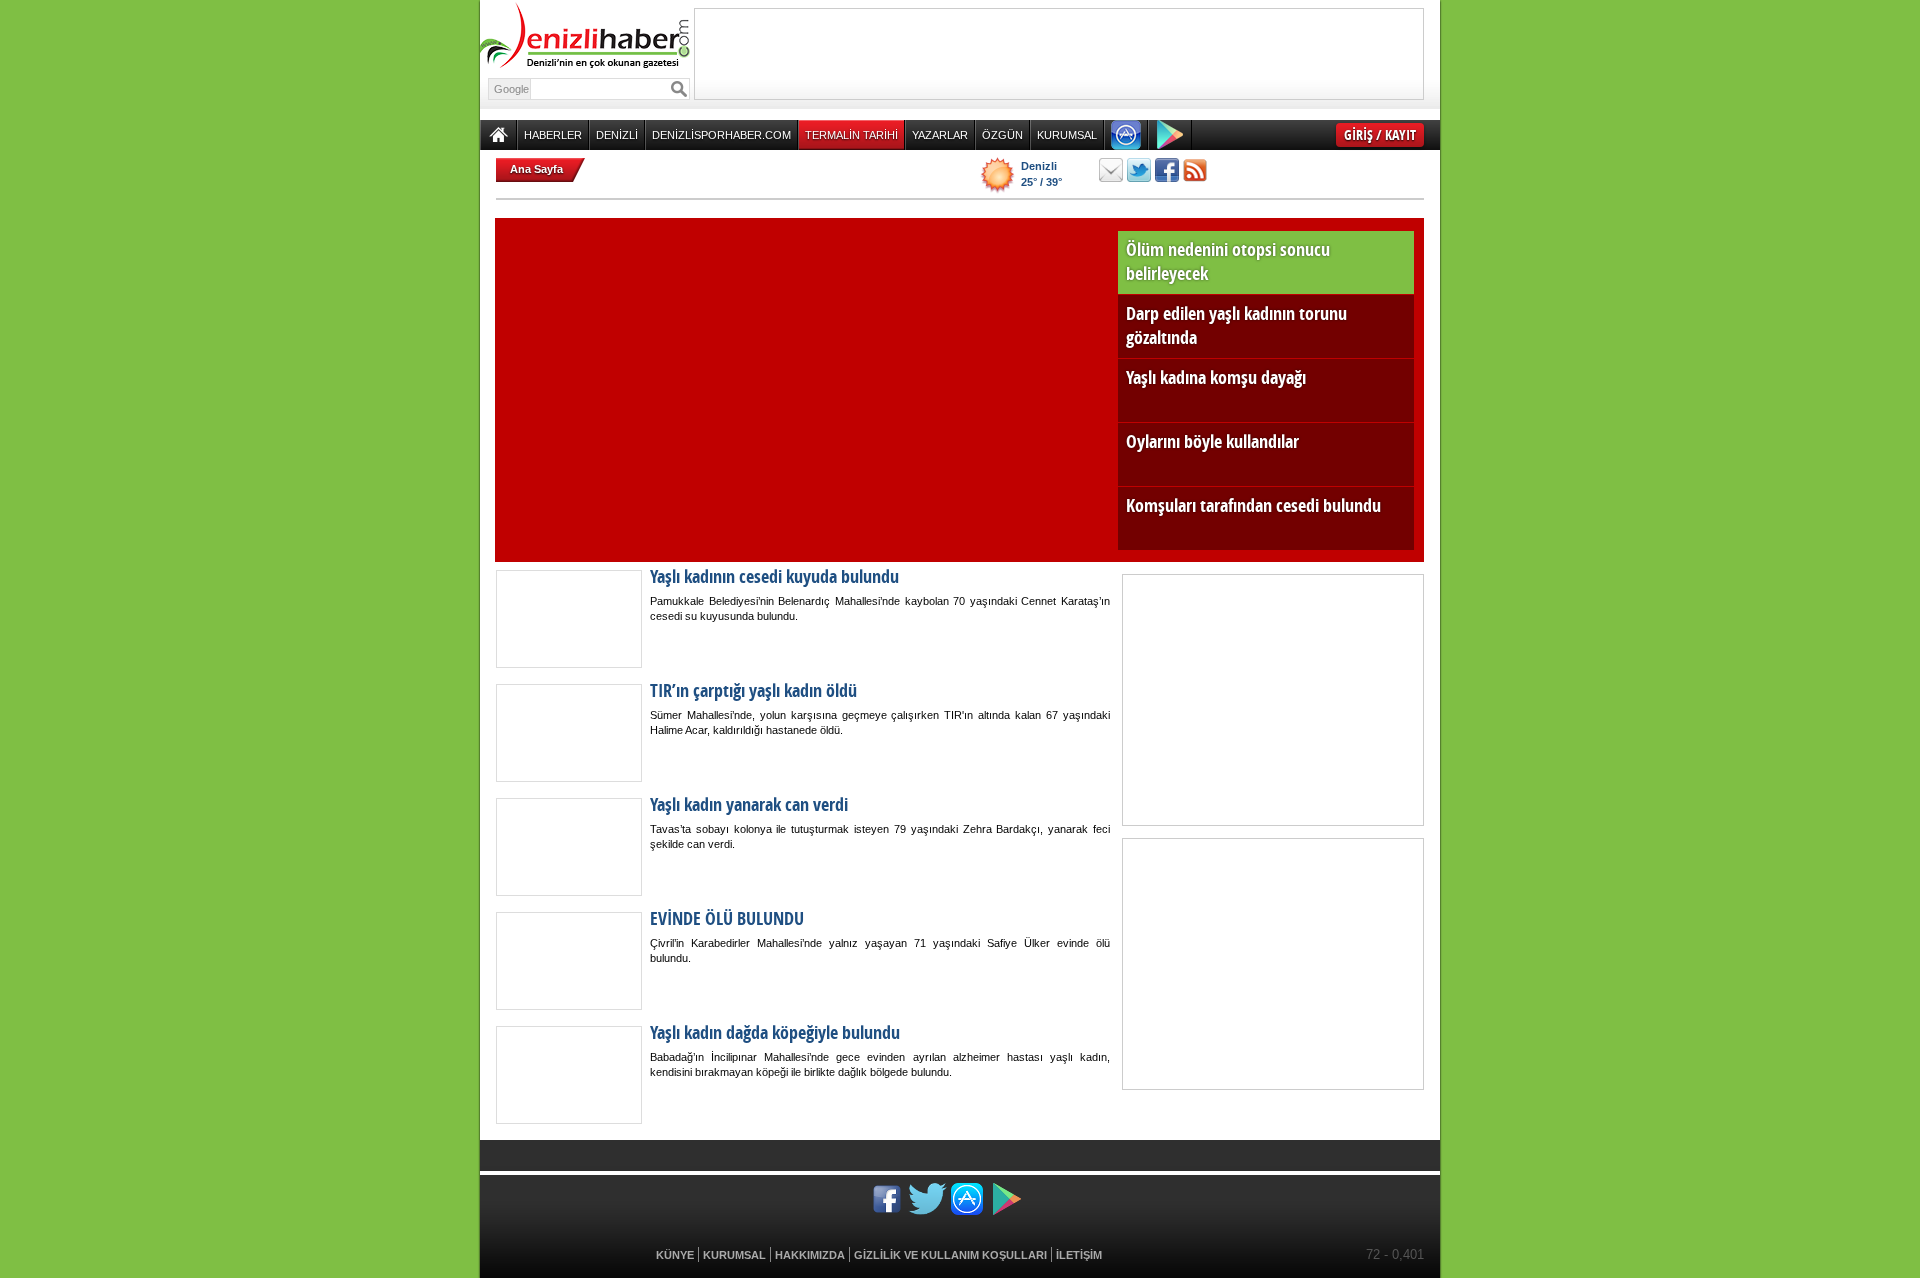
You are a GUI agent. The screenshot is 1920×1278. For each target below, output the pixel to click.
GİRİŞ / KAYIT (1380, 134)
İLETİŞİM (1079, 1255)
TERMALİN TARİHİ (851, 135)
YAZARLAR (940, 135)
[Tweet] (1139, 170)
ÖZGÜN (1002, 135)
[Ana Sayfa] (498, 135)
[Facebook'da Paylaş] (1167, 170)
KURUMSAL (1067, 135)
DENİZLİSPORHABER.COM (721, 135)
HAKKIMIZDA (810, 1255)
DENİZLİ (617, 135)
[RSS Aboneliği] (1195, 170)
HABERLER (553, 135)
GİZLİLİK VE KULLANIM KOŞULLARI (950, 1255)
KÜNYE (675, 1255)
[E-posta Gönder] (1111, 170)
